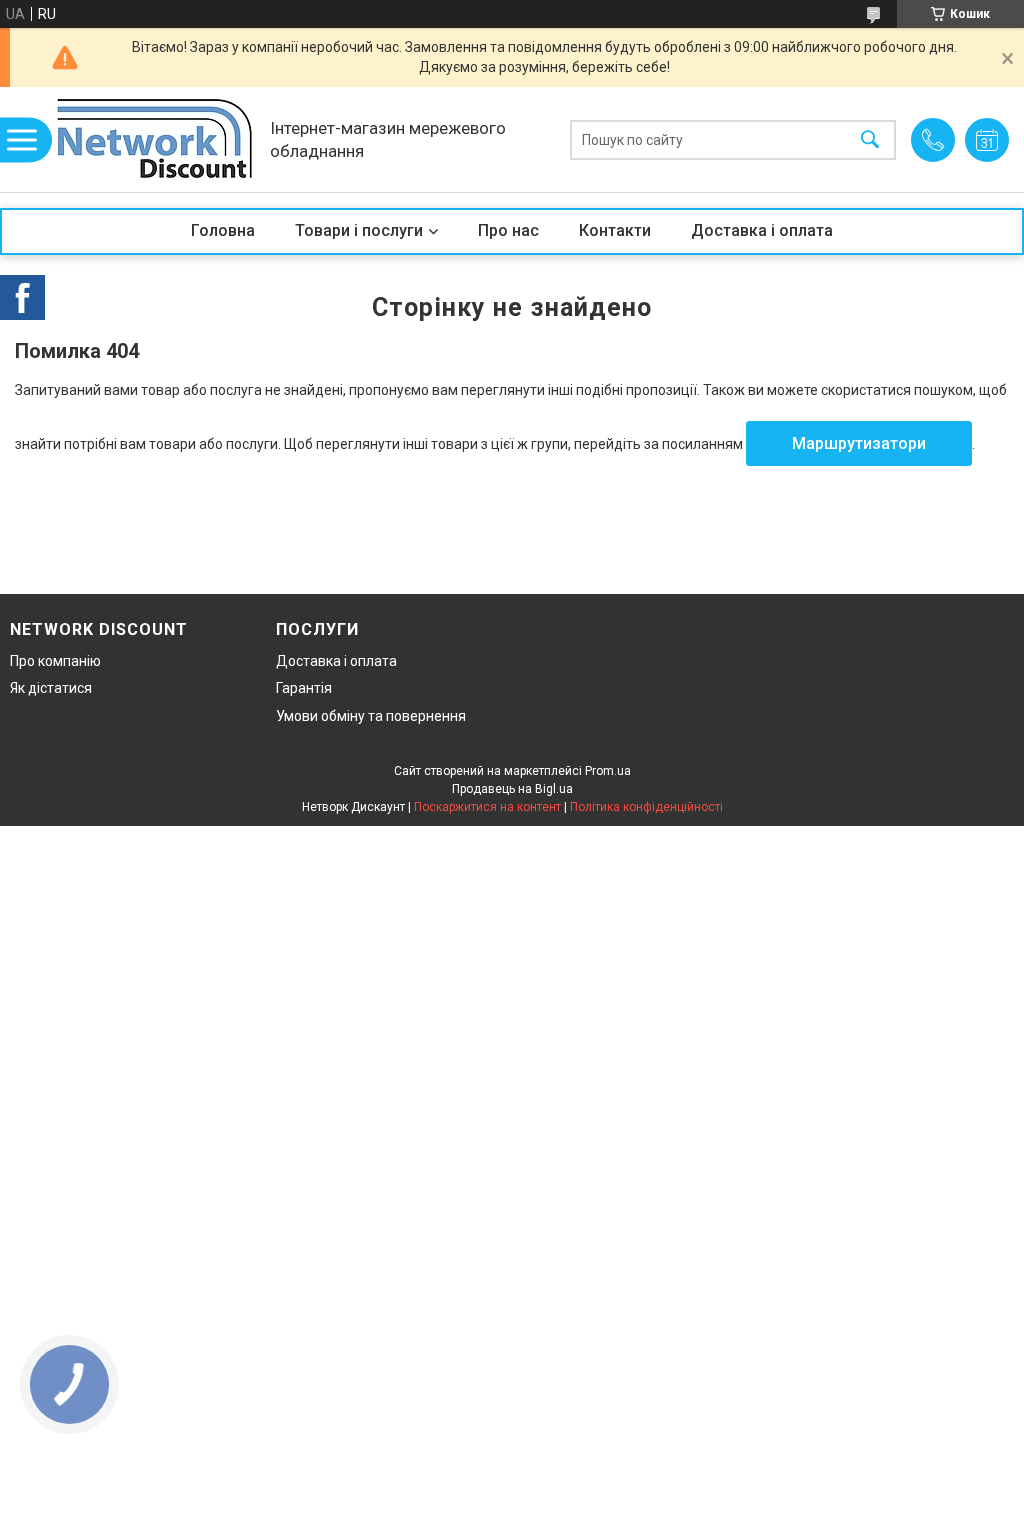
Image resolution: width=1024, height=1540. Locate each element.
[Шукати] (870, 139)
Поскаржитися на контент (487, 807)
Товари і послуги (359, 230)
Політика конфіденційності (646, 807)
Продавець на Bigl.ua (512, 789)
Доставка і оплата (762, 230)
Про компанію (55, 661)
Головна (223, 230)
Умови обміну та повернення (371, 716)
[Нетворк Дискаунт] (155, 139)
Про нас (508, 230)
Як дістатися (51, 688)
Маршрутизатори (859, 443)
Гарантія (304, 688)
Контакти (615, 230)
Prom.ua (608, 771)
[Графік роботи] (987, 140)
